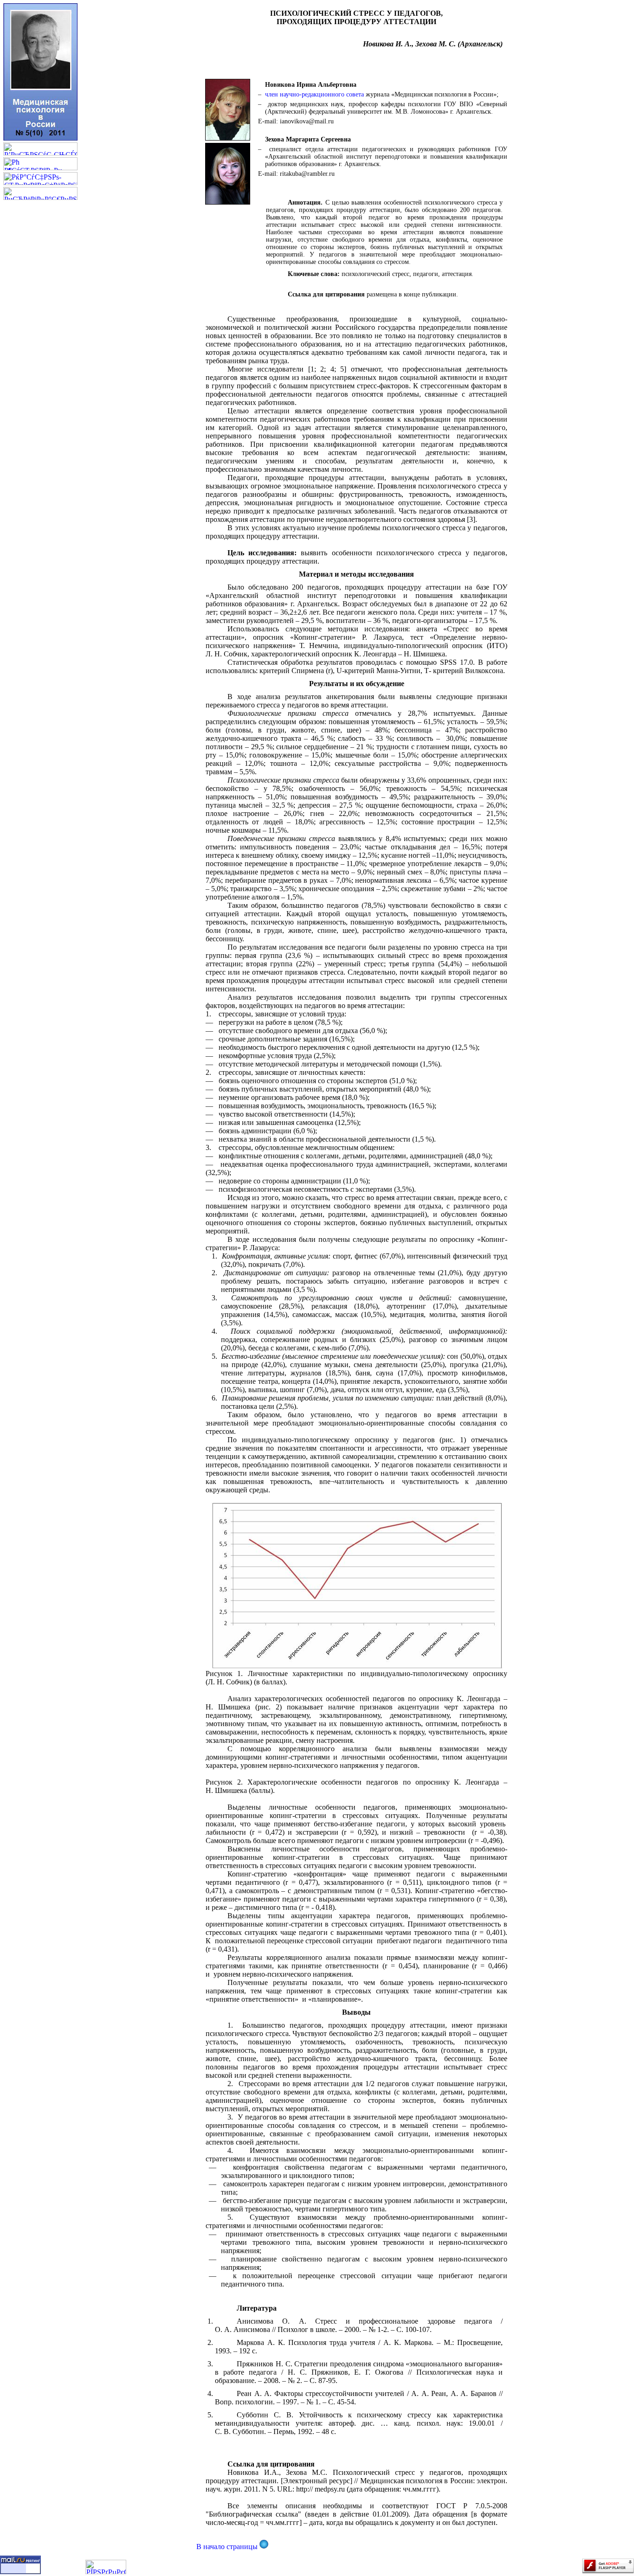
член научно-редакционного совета (314, 94)
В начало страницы (228, 2547)
